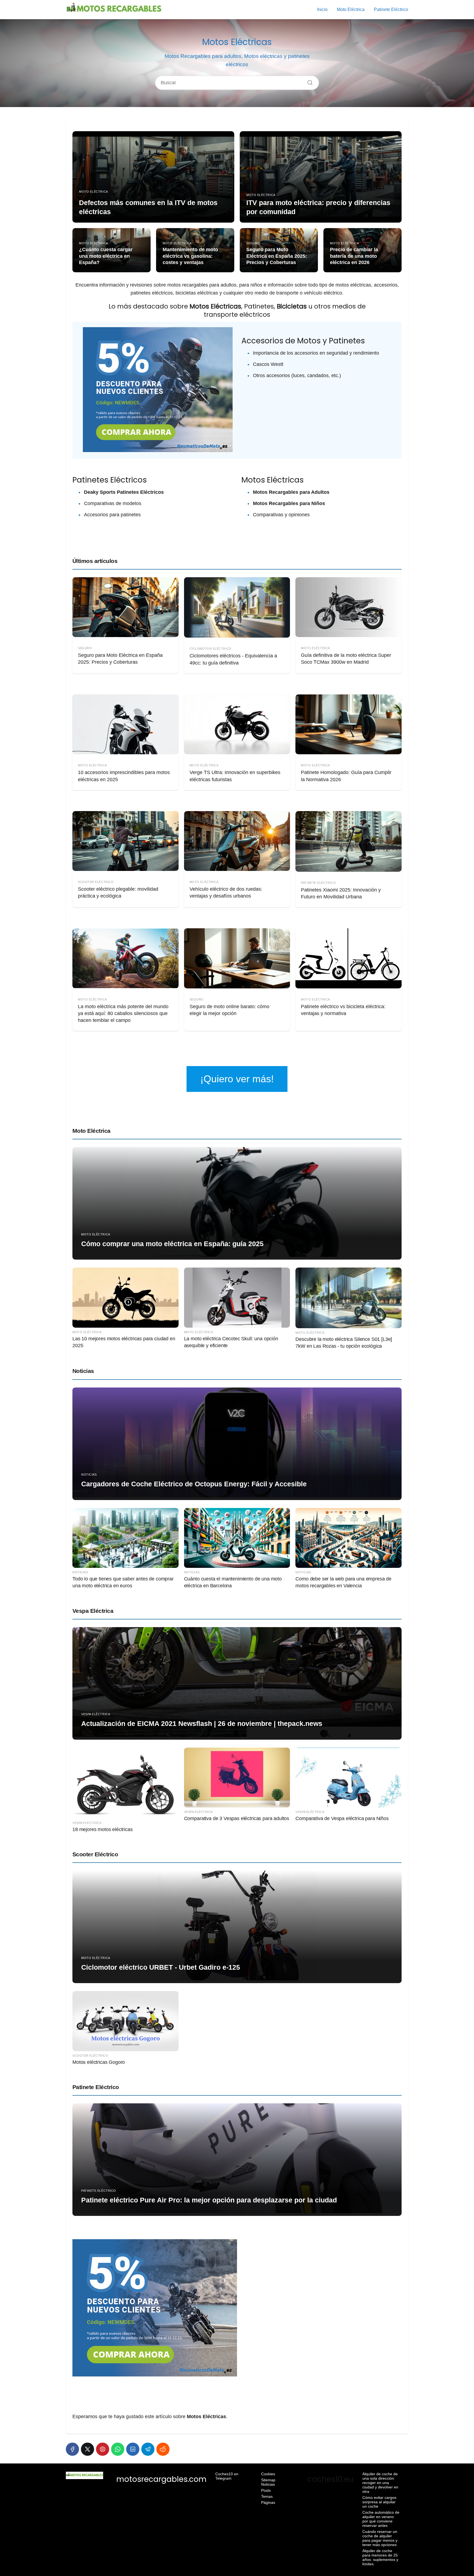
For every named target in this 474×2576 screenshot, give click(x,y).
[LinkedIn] (133, 2449)
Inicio (322, 9)
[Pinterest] (103, 2449)
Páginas (268, 2502)
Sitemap (268, 2480)
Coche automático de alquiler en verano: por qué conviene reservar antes (381, 2519)
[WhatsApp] (118, 2449)
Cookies (268, 2474)
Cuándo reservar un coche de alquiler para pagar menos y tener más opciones (380, 2538)
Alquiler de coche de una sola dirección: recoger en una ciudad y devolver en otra (380, 2483)
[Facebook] (72, 2449)
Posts (266, 2490)
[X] (88, 2449)
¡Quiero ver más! (237, 1079)
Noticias (83, 1371)
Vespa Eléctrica (93, 1611)
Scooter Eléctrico (95, 1854)
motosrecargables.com (161, 2479)
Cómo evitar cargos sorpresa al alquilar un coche (379, 2502)
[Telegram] (148, 2449)
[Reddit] (163, 2449)
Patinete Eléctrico (391, 9)
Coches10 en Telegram (227, 2476)
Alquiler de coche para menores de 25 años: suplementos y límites (380, 2557)
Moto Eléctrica (351, 9)
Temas (267, 2496)
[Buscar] (308, 81)
